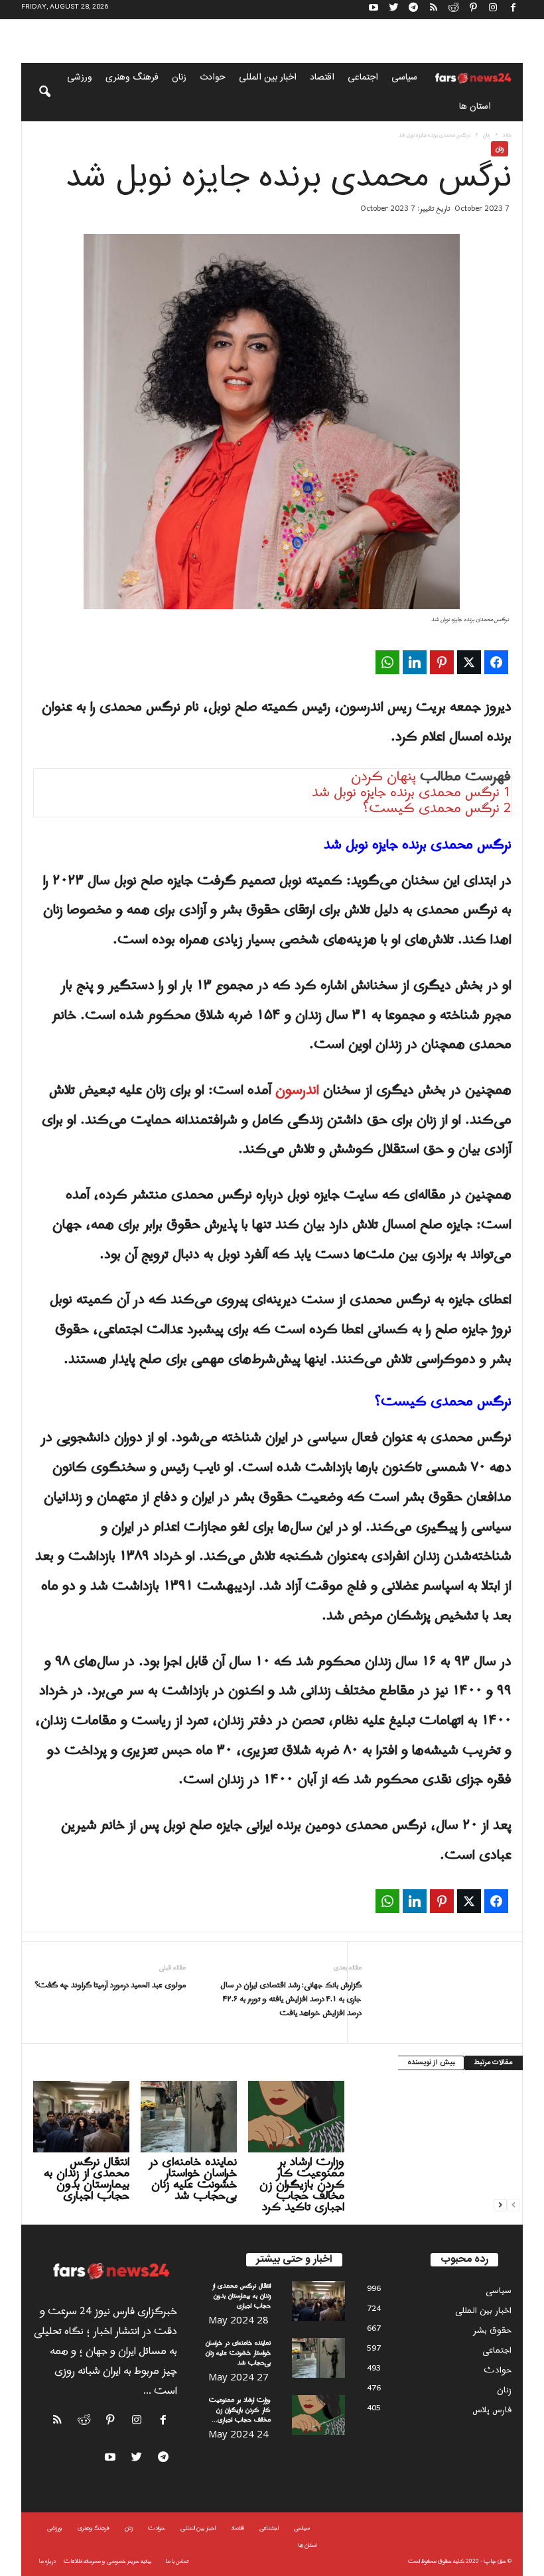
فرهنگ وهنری (132, 78)
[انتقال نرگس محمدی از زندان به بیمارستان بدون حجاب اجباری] (81, 2117)
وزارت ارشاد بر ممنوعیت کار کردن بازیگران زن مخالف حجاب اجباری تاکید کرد (302, 2185)
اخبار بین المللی (268, 78)
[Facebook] (513, 10)
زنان (179, 78)
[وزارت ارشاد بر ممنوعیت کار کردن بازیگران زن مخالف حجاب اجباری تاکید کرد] (296, 2117)
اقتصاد (322, 78)
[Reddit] (453, 10)
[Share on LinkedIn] (415, 662)
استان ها (475, 107)
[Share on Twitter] (469, 662)
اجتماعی (363, 78)
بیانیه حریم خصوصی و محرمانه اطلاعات (107, 2561)
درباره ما (47, 2561)
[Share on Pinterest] (442, 662)
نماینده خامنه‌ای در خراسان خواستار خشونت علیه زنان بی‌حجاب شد (193, 2179)
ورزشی (80, 78)
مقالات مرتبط (494, 2063)
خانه (507, 135)
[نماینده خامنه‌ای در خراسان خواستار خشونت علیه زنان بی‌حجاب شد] (189, 2117)
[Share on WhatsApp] (387, 662)
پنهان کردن (383, 777)
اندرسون (297, 1090)
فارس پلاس (492, 2410)
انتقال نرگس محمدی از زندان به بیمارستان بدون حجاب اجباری (87, 2179)
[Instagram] (493, 10)
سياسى (404, 78)
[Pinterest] (473, 10)
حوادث (213, 78)
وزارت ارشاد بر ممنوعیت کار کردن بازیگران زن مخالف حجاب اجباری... (240, 2410)
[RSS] (433, 10)
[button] (36, 92)
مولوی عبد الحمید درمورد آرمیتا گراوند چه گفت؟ (110, 1986)
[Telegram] (413, 10)
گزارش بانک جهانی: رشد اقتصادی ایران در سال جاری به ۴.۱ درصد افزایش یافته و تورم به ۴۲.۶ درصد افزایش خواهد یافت (291, 2000)
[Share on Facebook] (496, 662)
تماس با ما (177, 2561)
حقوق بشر (492, 2330)
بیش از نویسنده (431, 2063)
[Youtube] (374, 10)
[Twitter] (393, 10)
